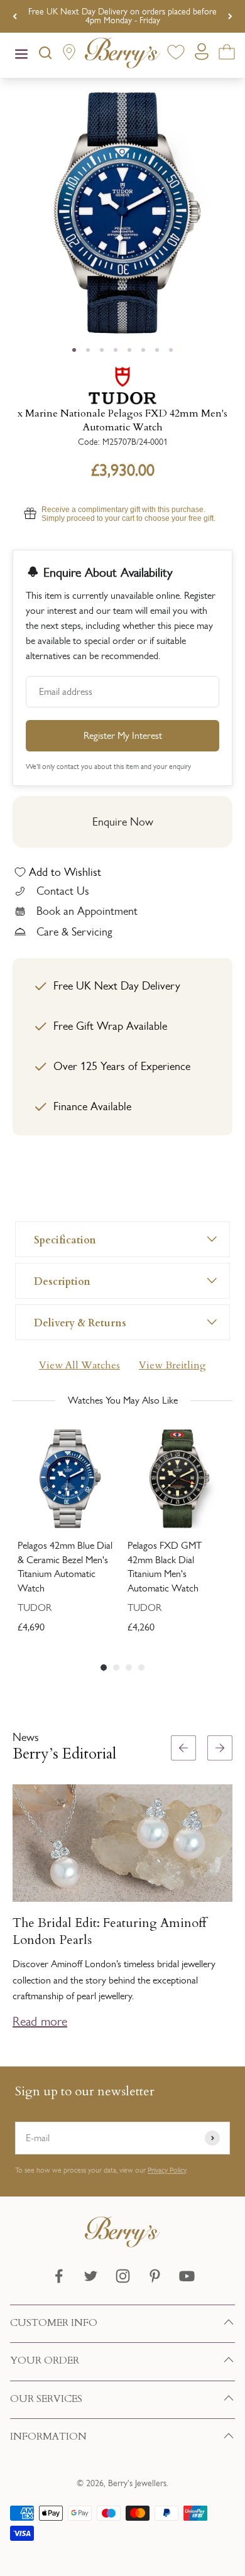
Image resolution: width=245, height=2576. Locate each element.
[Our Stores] (69, 55)
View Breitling (172, 1365)
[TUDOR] (122, 385)
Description (62, 1281)
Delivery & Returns (80, 1322)
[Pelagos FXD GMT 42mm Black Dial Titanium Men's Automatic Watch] (177, 1479)
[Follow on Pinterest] (155, 2276)
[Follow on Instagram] (123, 2276)
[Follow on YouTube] (187, 2276)
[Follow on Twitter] (91, 2276)
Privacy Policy (167, 2170)
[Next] (230, 16)
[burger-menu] (21, 55)
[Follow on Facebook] (59, 2276)
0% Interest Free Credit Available (123, 16)
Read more (40, 2021)
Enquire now (123, 822)
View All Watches (79, 1365)
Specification (65, 1239)
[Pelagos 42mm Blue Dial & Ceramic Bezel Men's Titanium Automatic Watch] (68, 1479)
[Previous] (15, 16)
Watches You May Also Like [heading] (123, 1400)
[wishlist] (176, 54)
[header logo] (122, 55)
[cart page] (227, 54)
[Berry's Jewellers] (122, 2244)
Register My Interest (123, 735)
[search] (45, 55)
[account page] (202, 55)
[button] (230, 1889)
